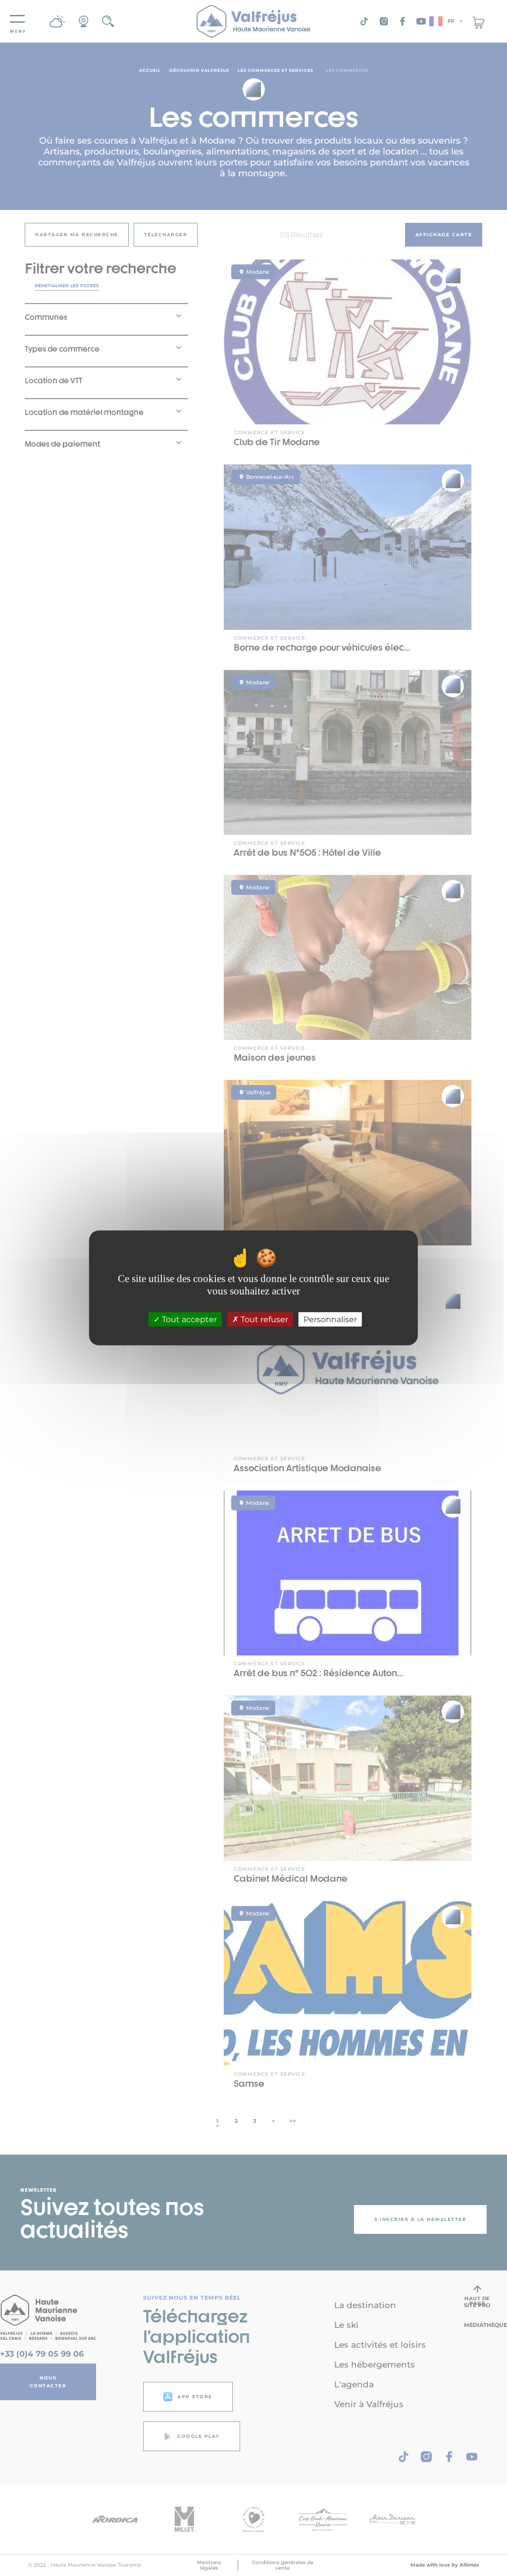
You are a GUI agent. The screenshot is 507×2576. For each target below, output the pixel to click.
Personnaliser (330, 1319)
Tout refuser (263, 1319)
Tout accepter (188, 1319)
